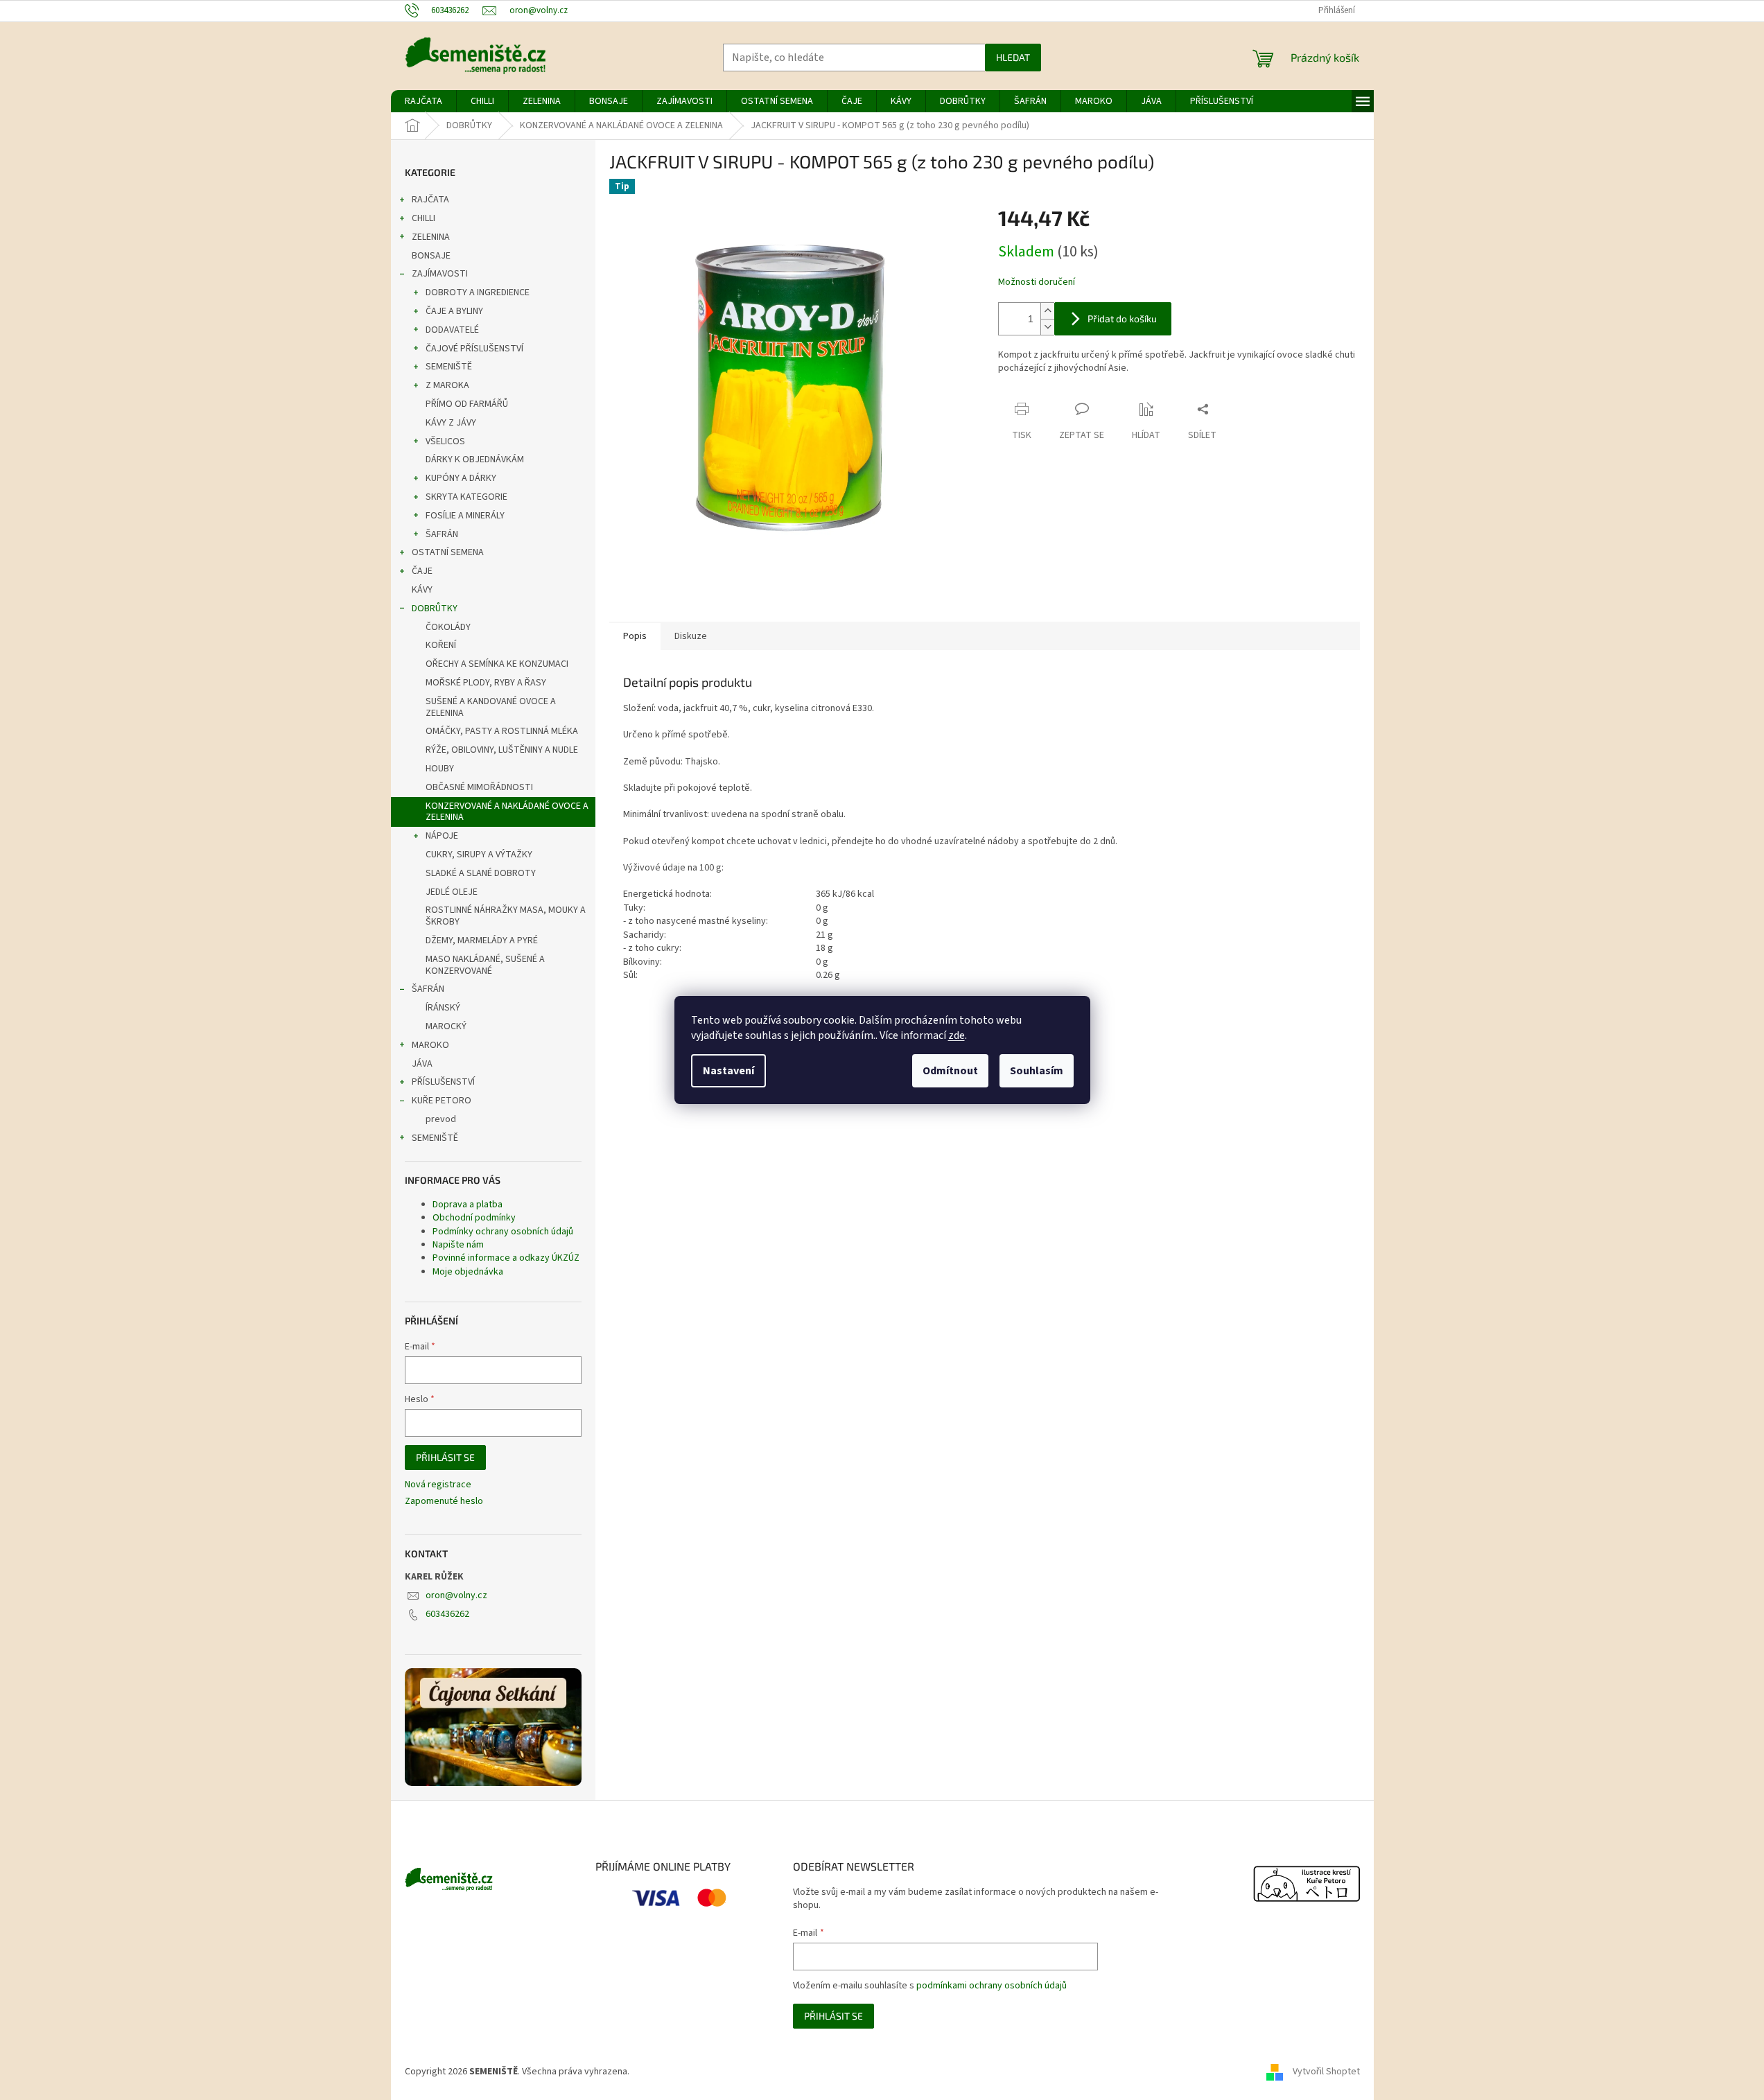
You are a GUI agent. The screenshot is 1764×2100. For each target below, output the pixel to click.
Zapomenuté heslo (444, 1502)
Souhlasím (1037, 1071)
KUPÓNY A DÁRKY (461, 478)
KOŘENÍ (441, 645)
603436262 (447, 1614)
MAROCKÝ (446, 1026)
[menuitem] (423, 101)
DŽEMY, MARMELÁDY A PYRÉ (482, 940)
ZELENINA (431, 237)
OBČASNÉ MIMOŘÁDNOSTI (479, 787)
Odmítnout (950, 1071)
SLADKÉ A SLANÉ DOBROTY (481, 873)
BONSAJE (431, 256)
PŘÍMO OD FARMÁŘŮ (467, 404)
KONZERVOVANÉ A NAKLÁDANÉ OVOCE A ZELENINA (507, 812)
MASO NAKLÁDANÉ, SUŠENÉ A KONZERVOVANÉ (485, 965)
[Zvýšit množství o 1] (1047, 311)
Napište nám (458, 1245)
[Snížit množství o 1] (1047, 327)
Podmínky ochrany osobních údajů (503, 1232)
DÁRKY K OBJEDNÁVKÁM (475, 460)
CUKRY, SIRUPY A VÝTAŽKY (479, 855)
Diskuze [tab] (691, 636)
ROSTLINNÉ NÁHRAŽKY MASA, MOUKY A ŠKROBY (506, 916)
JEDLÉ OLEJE (452, 892)
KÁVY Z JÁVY (451, 423)
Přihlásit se (445, 1457)
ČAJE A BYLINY (454, 311)
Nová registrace (438, 1485)
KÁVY (422, 590)
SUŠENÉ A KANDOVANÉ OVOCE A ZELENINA (491, 707)
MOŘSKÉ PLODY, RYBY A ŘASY (486, 683)
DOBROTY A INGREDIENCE (478, 292)
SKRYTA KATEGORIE (466, 497)
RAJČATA (430, 200)
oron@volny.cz (456, 1595)
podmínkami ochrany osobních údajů (992, 1986)
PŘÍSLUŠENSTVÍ (443, 1082)
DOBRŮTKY (435, 609)
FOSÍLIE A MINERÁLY (465, 516)
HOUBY (440, 769)
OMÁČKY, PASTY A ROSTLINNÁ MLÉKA (502, 731)
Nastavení (728, 1071)
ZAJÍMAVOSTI (440, 274)
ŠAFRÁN (442, 534)
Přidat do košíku (1122, 318)
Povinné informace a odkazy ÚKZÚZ (506, 1258)
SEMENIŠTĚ (449, 367)
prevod (441, 1119)
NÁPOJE (442, 836)
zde (957, 1035)
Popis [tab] (635, 636)
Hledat (1013, 57)
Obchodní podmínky (474, 1218)
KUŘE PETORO (442, 1101)
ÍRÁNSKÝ (443, 1008)
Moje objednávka (468, 1272)
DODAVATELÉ (452, 330)
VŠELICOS (445, 441)
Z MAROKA (447, 385)
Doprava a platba (468, 1205)
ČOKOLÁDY (448, 627)
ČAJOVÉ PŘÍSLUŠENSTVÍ (474, 349)
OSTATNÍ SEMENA (448, 552)
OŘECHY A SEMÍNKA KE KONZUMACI (497, 664)
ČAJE (422, 571)
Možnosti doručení (1037, 282)
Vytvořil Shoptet (1326, 2072)
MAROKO (430, 1045)
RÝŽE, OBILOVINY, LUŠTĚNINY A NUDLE (502, 750)
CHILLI (423, 218)
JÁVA (422, 1064)
